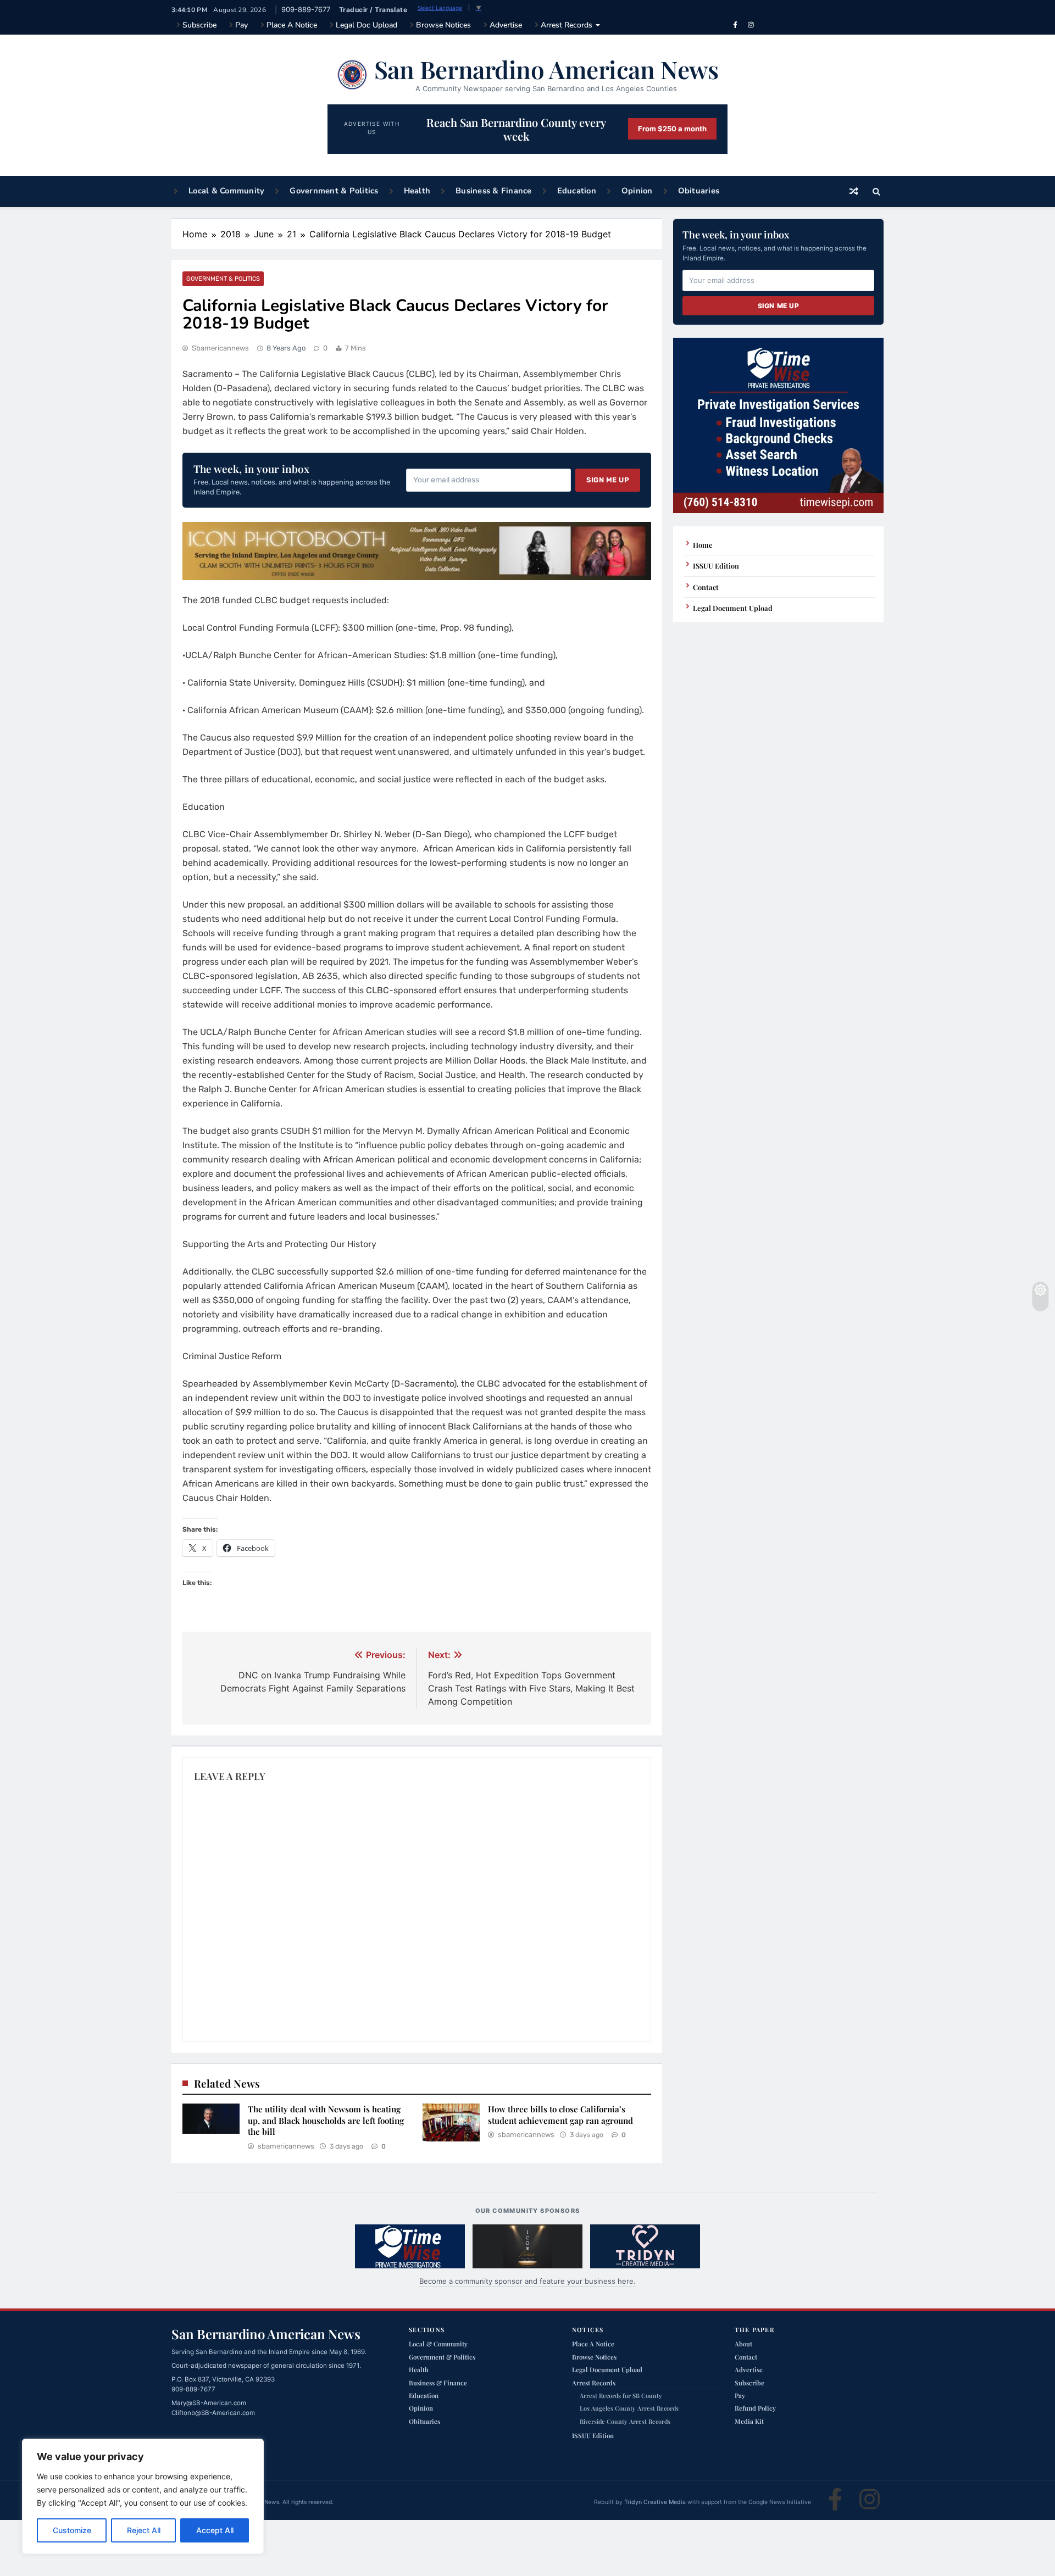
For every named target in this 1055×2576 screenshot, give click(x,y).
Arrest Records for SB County (621, 2396)
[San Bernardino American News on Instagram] (751, 25)
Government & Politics (334, 191)
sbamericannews (220, 348)
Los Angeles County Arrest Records (629, 2408)
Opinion (637, 191)
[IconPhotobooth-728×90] (417, 577)
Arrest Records (567, 25)
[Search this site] (876, 192)
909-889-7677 (306, 9)
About (743, 2344)
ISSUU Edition (716, 566)
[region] (143, 2496)
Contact (706, 587)
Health (417, 191)
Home (703, 545)
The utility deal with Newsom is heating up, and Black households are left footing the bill (326, 2120)
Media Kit (749, 2421)
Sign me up (608, 480)
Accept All (215, 2530)
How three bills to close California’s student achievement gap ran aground (560, 2115)
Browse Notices (443, 25)
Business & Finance (494, 191)
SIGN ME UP (779, 306)
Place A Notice (292, 25)
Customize (72, 2530)
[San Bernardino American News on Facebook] (735, 25)
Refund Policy (755, 2408)
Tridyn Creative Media (655, 2502)
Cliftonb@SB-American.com (213, 2413)
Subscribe (199, 25)
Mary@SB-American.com (209, 2403)
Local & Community (226, 191)
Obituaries (699, 191)
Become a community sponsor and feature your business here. (527, 2281)
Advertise (506, 25)
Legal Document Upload (733, 608)
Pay (241, 25)
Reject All (144, 2530)
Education (577, 191)
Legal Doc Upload (367, 25)
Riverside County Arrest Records (625, 2421)
